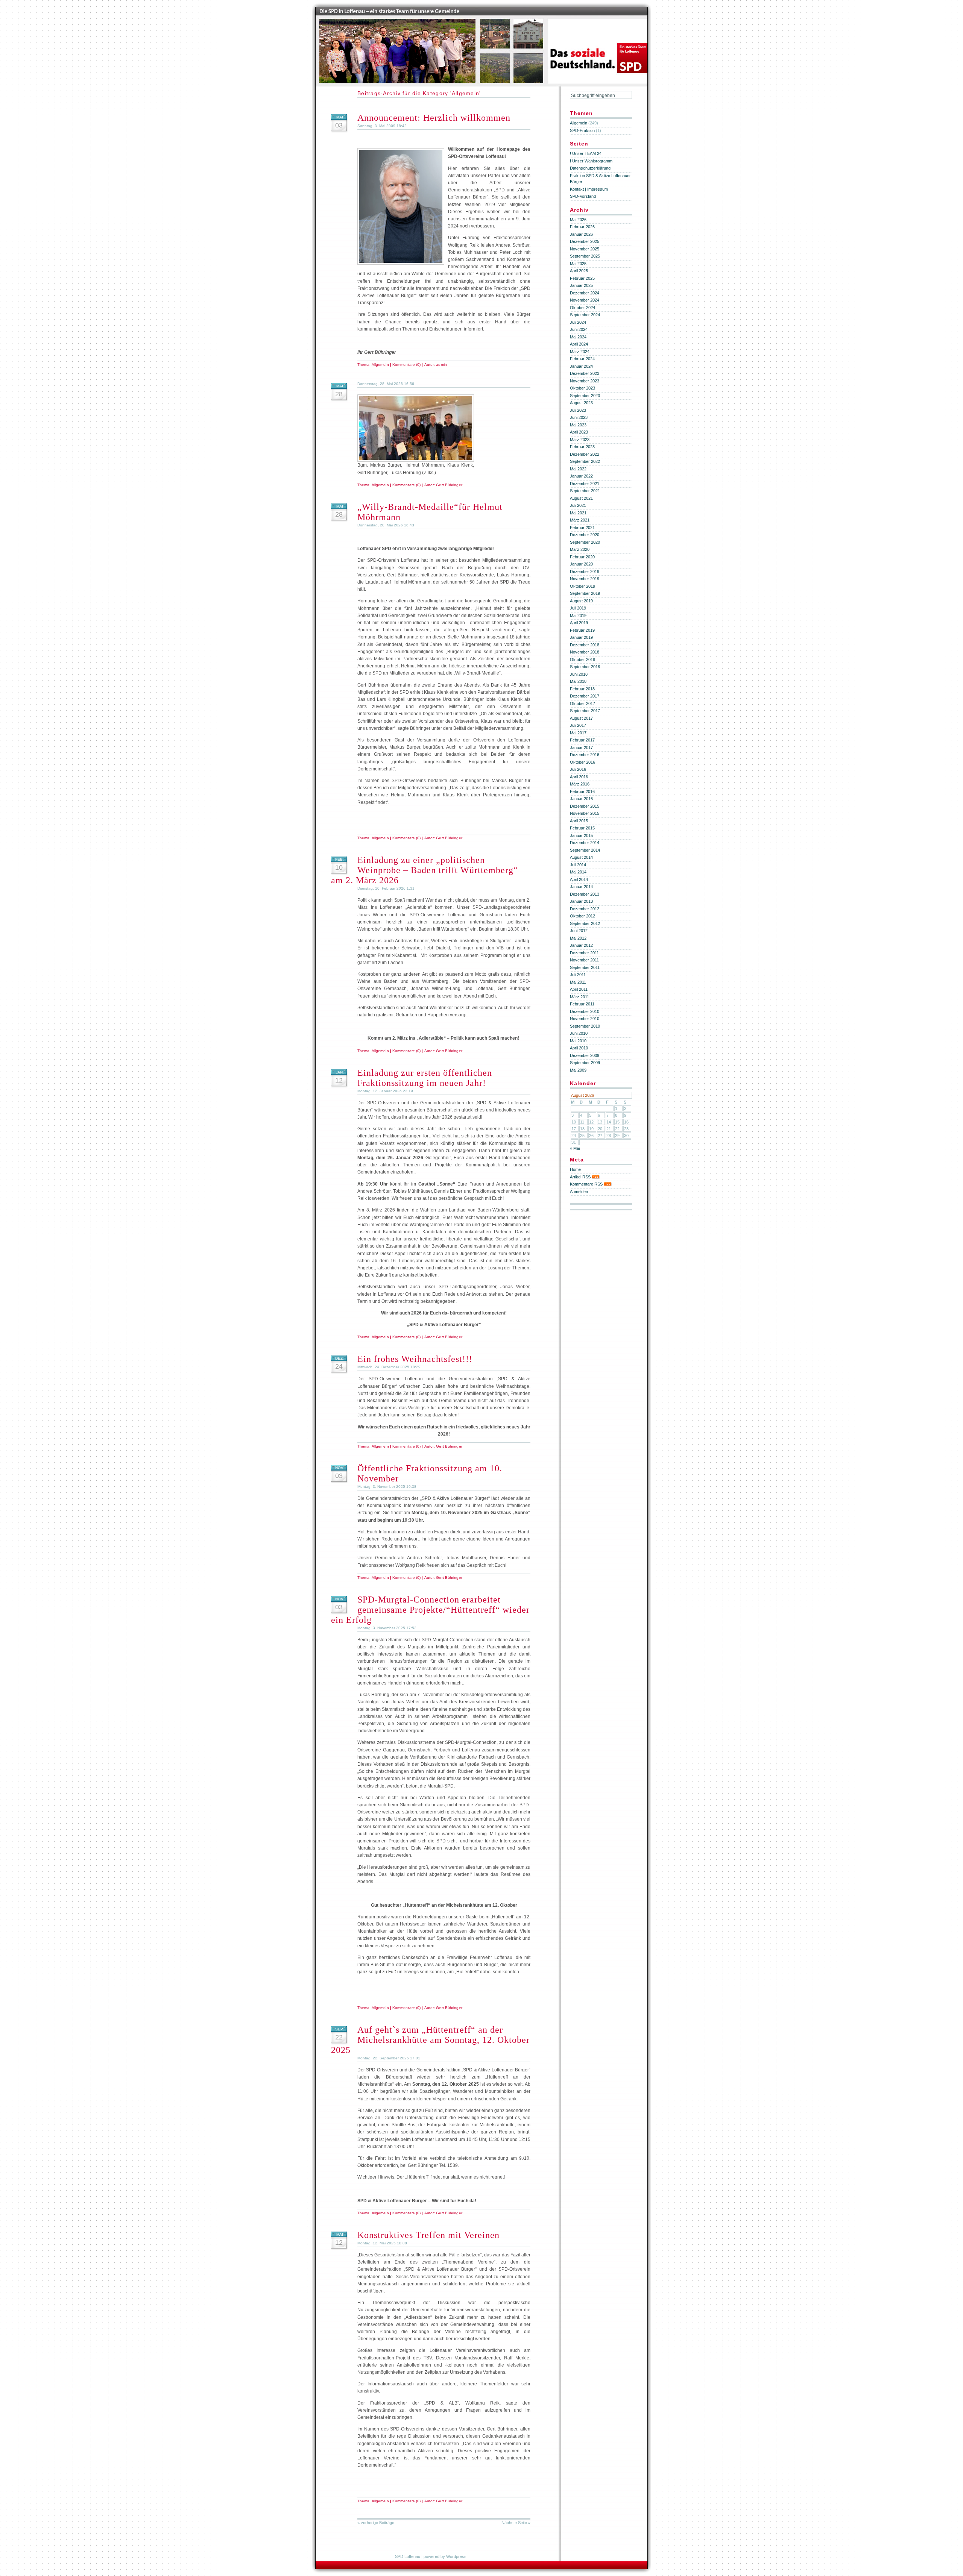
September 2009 (585, 1063)
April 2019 (579, 623)
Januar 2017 (581, 747)
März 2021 (580, 520)
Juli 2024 (578, 322)
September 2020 (585, 542)
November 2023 (585, 381)
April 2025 (579, 271)
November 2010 (585, 1019)
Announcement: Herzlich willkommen (434, 118)
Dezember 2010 (585, 1011)
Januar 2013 (581, 901)
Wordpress (456, 2556)
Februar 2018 (582, 689)
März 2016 (580, 784)
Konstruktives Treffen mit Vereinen (428, 2235)
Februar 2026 (582, 227)
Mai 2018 (578, 681)
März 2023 (580, 440)
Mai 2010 (578, 1041)
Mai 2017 (578, 733)
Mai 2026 (578, 220)
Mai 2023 (578, 425)
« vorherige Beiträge (376, 2523)
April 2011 (579, 989)
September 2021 (585, 491)
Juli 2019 (578, 608)
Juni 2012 (579, 931)
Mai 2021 (578, 513)
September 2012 (585, 923)
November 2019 (585, 579)
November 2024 (585, 300)
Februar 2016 (582, 791)
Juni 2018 (579, 674)
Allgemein (380, 365)
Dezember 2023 (585, 373)
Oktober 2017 (583, 704)
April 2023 (579, 432)
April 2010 (579, 1048)
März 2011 (579, 997)
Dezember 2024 (585, 293)
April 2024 (579, 344)
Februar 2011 (582, 1004)
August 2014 (581, 857)
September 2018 (585, 667)
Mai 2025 (578, 264)
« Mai (575, 1148)
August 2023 (581, 403)
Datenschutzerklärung (590, 168)
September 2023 (585, 396)
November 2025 (585, 249)
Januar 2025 (581, 285)
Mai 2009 (578, 1070)
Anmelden (579, 1192)
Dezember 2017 (585, 696)
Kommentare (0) (406, 365)
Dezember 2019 (585, 572)
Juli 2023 (578, 410)
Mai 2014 (578, 872)
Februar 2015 (582, 828)
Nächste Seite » (516, 2523)
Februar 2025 (582, 278)
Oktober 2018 (583, 660)
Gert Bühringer (449, 485)
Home (575, 1169)
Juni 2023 (579, 417)
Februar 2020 (582, 557)
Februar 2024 (582, 359)
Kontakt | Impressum (589, 189)
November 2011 (584, 960)
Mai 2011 (578, 982)
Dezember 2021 (585, 484)
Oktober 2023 (583, 388)
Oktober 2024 (583, 308)
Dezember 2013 (585, 894)
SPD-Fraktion (582, 130)
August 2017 (581, 718)
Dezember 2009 (585, 1055)
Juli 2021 (578, 505)
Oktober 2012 (583, 916)
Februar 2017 (582, 740)
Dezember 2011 (584, 953)
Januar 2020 (581, 564)
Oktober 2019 (583, 586)
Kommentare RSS (587, 1184)
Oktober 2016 (583, 762)
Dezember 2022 (585, 454)
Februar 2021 (582, 528)
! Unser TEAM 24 (586, 153)
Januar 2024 (581, 366)
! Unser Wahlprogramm (591, 161)
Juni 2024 (579, 329)
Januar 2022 (581, 476)
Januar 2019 (581, 637)
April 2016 (579, 777)
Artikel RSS (581, 1177)
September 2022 (585, 461)
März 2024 (580, 352)
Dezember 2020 (585, 535)
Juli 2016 (578, 769)
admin (441, 365)
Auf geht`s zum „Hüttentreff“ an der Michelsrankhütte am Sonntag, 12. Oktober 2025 (430, 2040)
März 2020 (580, 549)
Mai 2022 (578, 469)
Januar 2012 (581, 945)
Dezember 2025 (585, 241)
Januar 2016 (581, 799)
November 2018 (585, 652)
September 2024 (585, 315)
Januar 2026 (581, 234)
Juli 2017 (578, 725)
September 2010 (585, 1026)
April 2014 (579, 879)
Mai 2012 (578, 938)
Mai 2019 (578, 616)
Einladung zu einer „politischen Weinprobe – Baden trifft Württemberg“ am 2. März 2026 (425, 870)
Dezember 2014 (585, 843)
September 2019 (585, 593)
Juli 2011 (578, 975)
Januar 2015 (581, 835)
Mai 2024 (578, 337)
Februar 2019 (582, 630)
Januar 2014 (581, 887)
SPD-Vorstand (583, 196)
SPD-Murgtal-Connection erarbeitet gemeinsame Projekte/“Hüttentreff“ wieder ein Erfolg (430, 1610)
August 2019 (581, 601)
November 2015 (585, 813)
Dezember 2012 (585, 909)
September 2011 (585, 967)
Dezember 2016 (585, 755)
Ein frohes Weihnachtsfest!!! (415, 1359)
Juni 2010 (579, 1033)
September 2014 (585, 850)
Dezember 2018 (585, 645)
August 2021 (581, 498)
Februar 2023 (582, 447)
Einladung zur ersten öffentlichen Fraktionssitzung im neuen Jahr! (425, 1078)
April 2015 (579, 821)
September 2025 (585, 256)
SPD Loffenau (408, 2556)
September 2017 (585, 711)
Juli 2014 (578, 865)
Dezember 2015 (585, 806)
